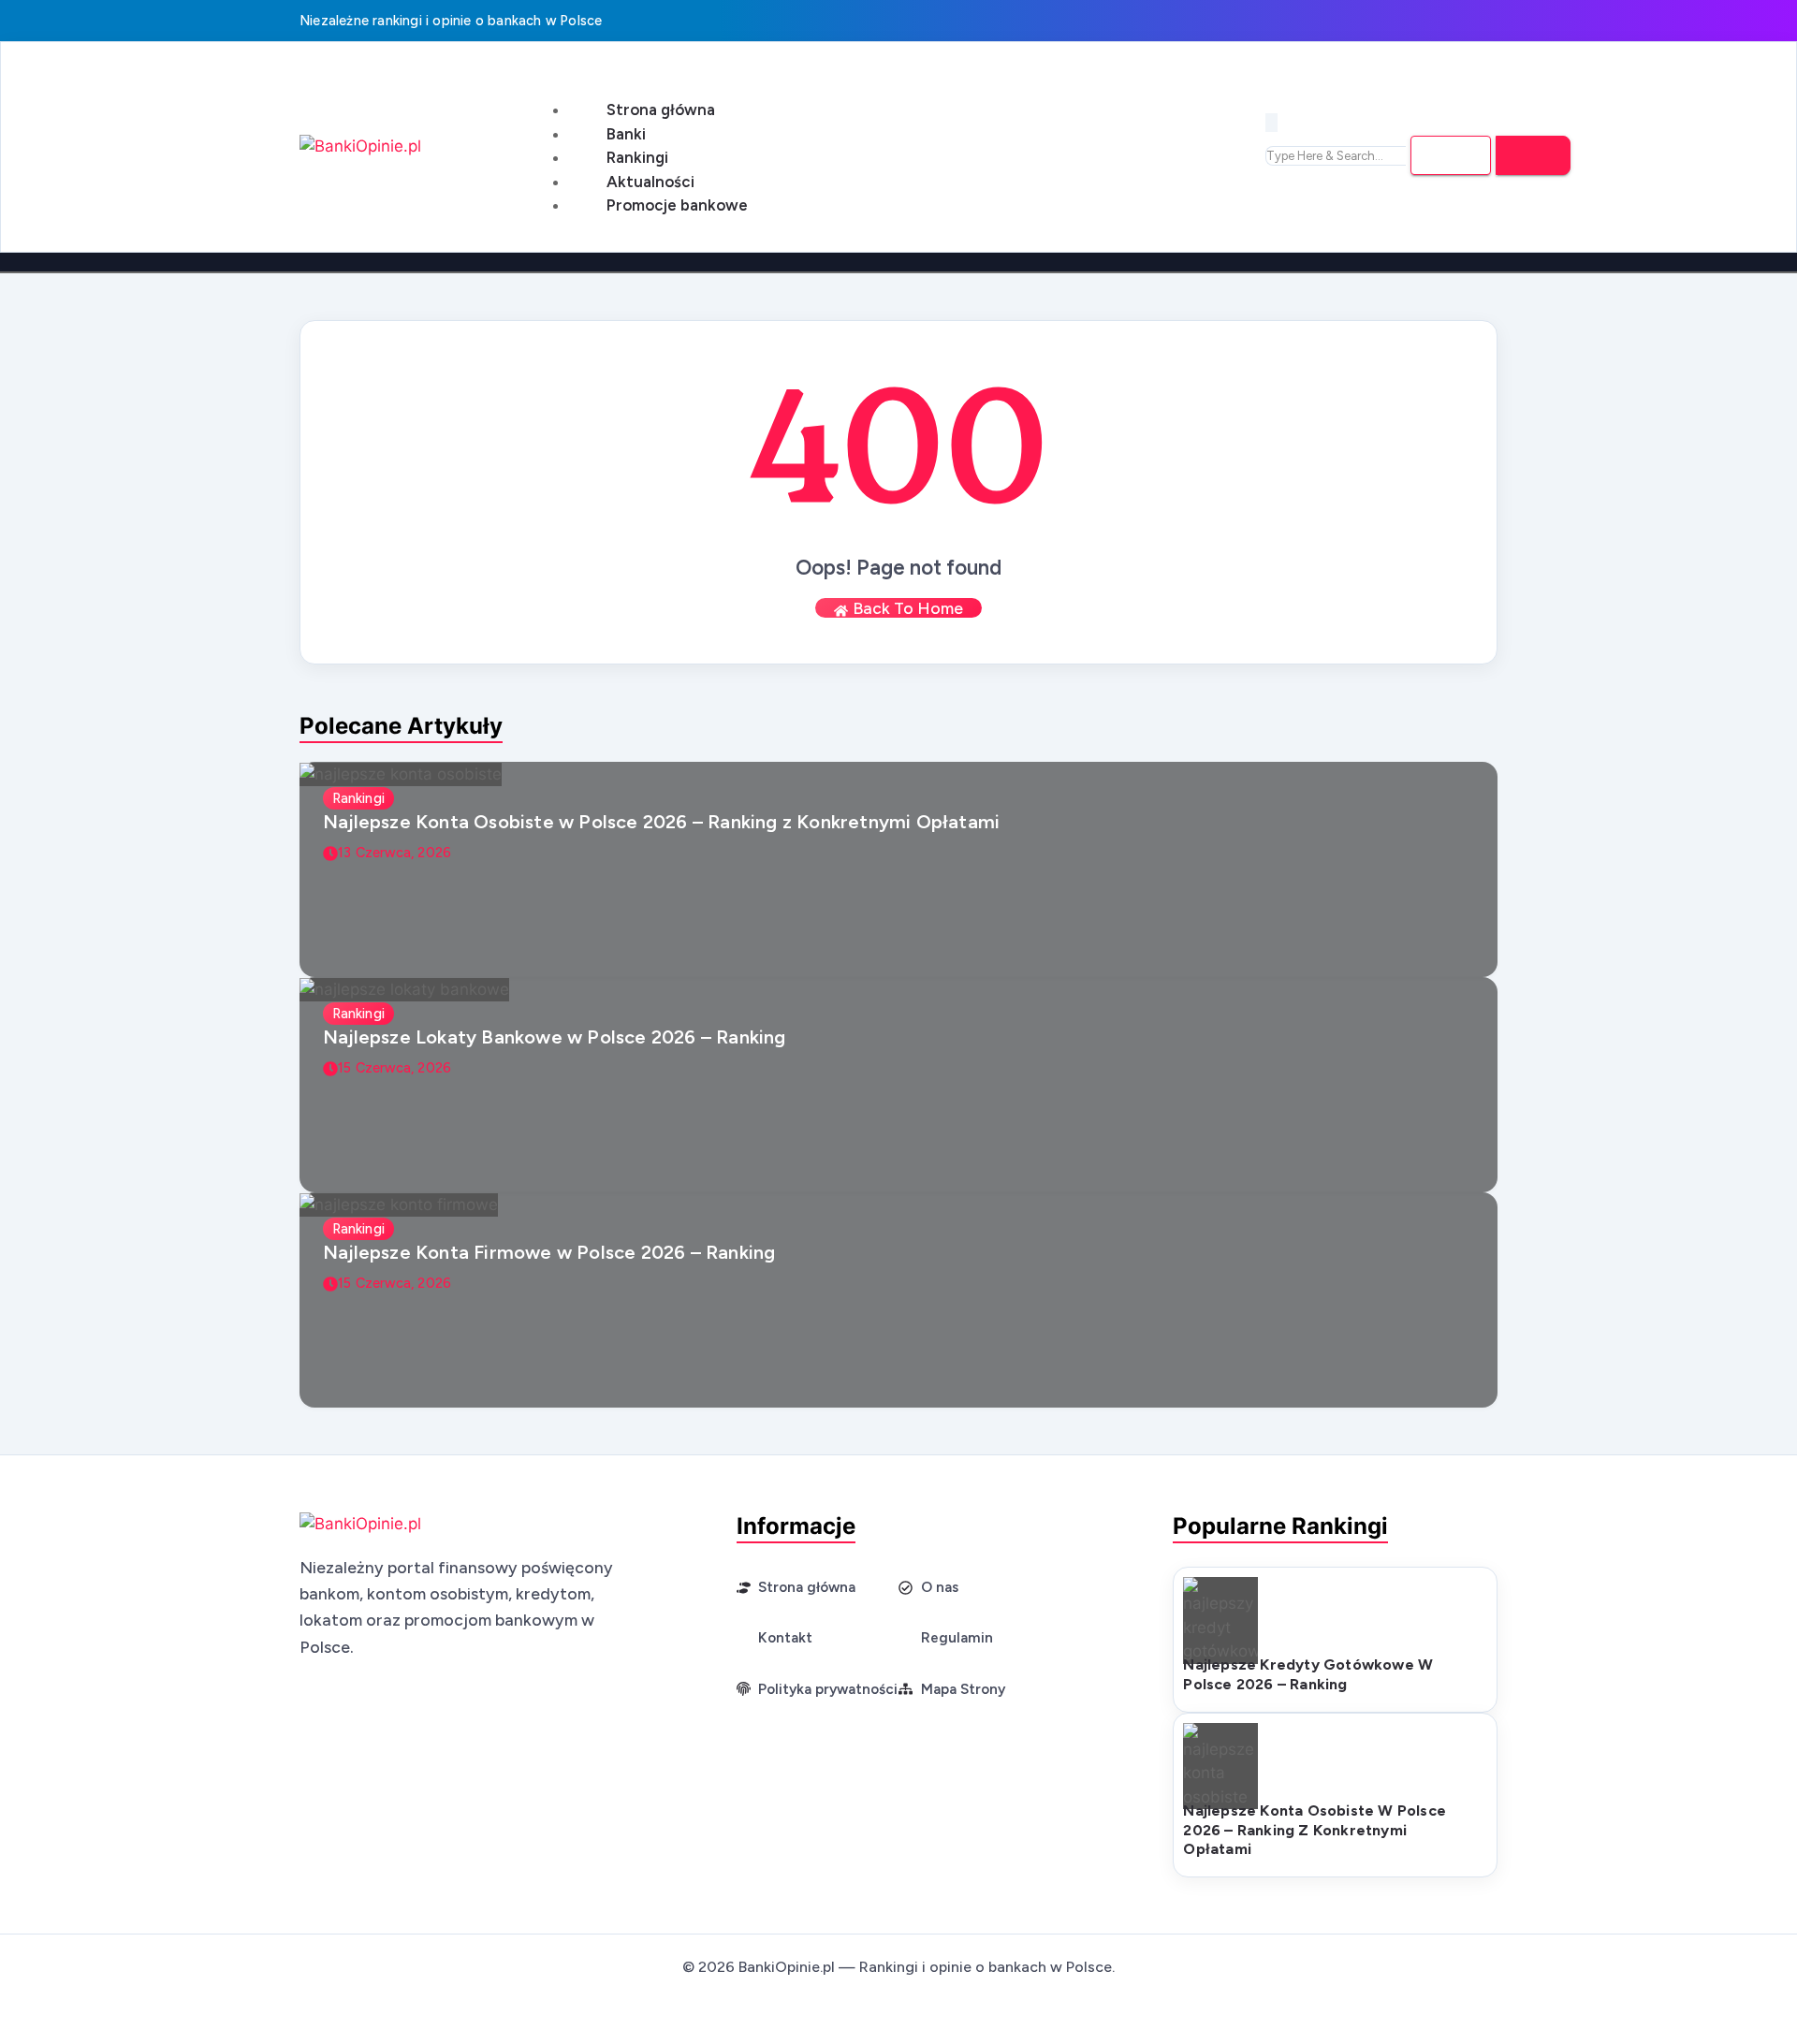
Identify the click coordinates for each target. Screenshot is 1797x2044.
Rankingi (637, 157)
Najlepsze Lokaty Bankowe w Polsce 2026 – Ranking (555, 1037)
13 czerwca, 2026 (394, 853)
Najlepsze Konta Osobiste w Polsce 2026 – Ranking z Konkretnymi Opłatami (661, 822)
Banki (626, 134)
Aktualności (650, 182)
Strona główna (661, 109)
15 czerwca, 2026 (394, 1068)
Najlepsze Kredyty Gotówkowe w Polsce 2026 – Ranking (1308, 1674)
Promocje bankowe (677, 205)
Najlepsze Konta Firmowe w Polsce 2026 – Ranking (549, 1252)
